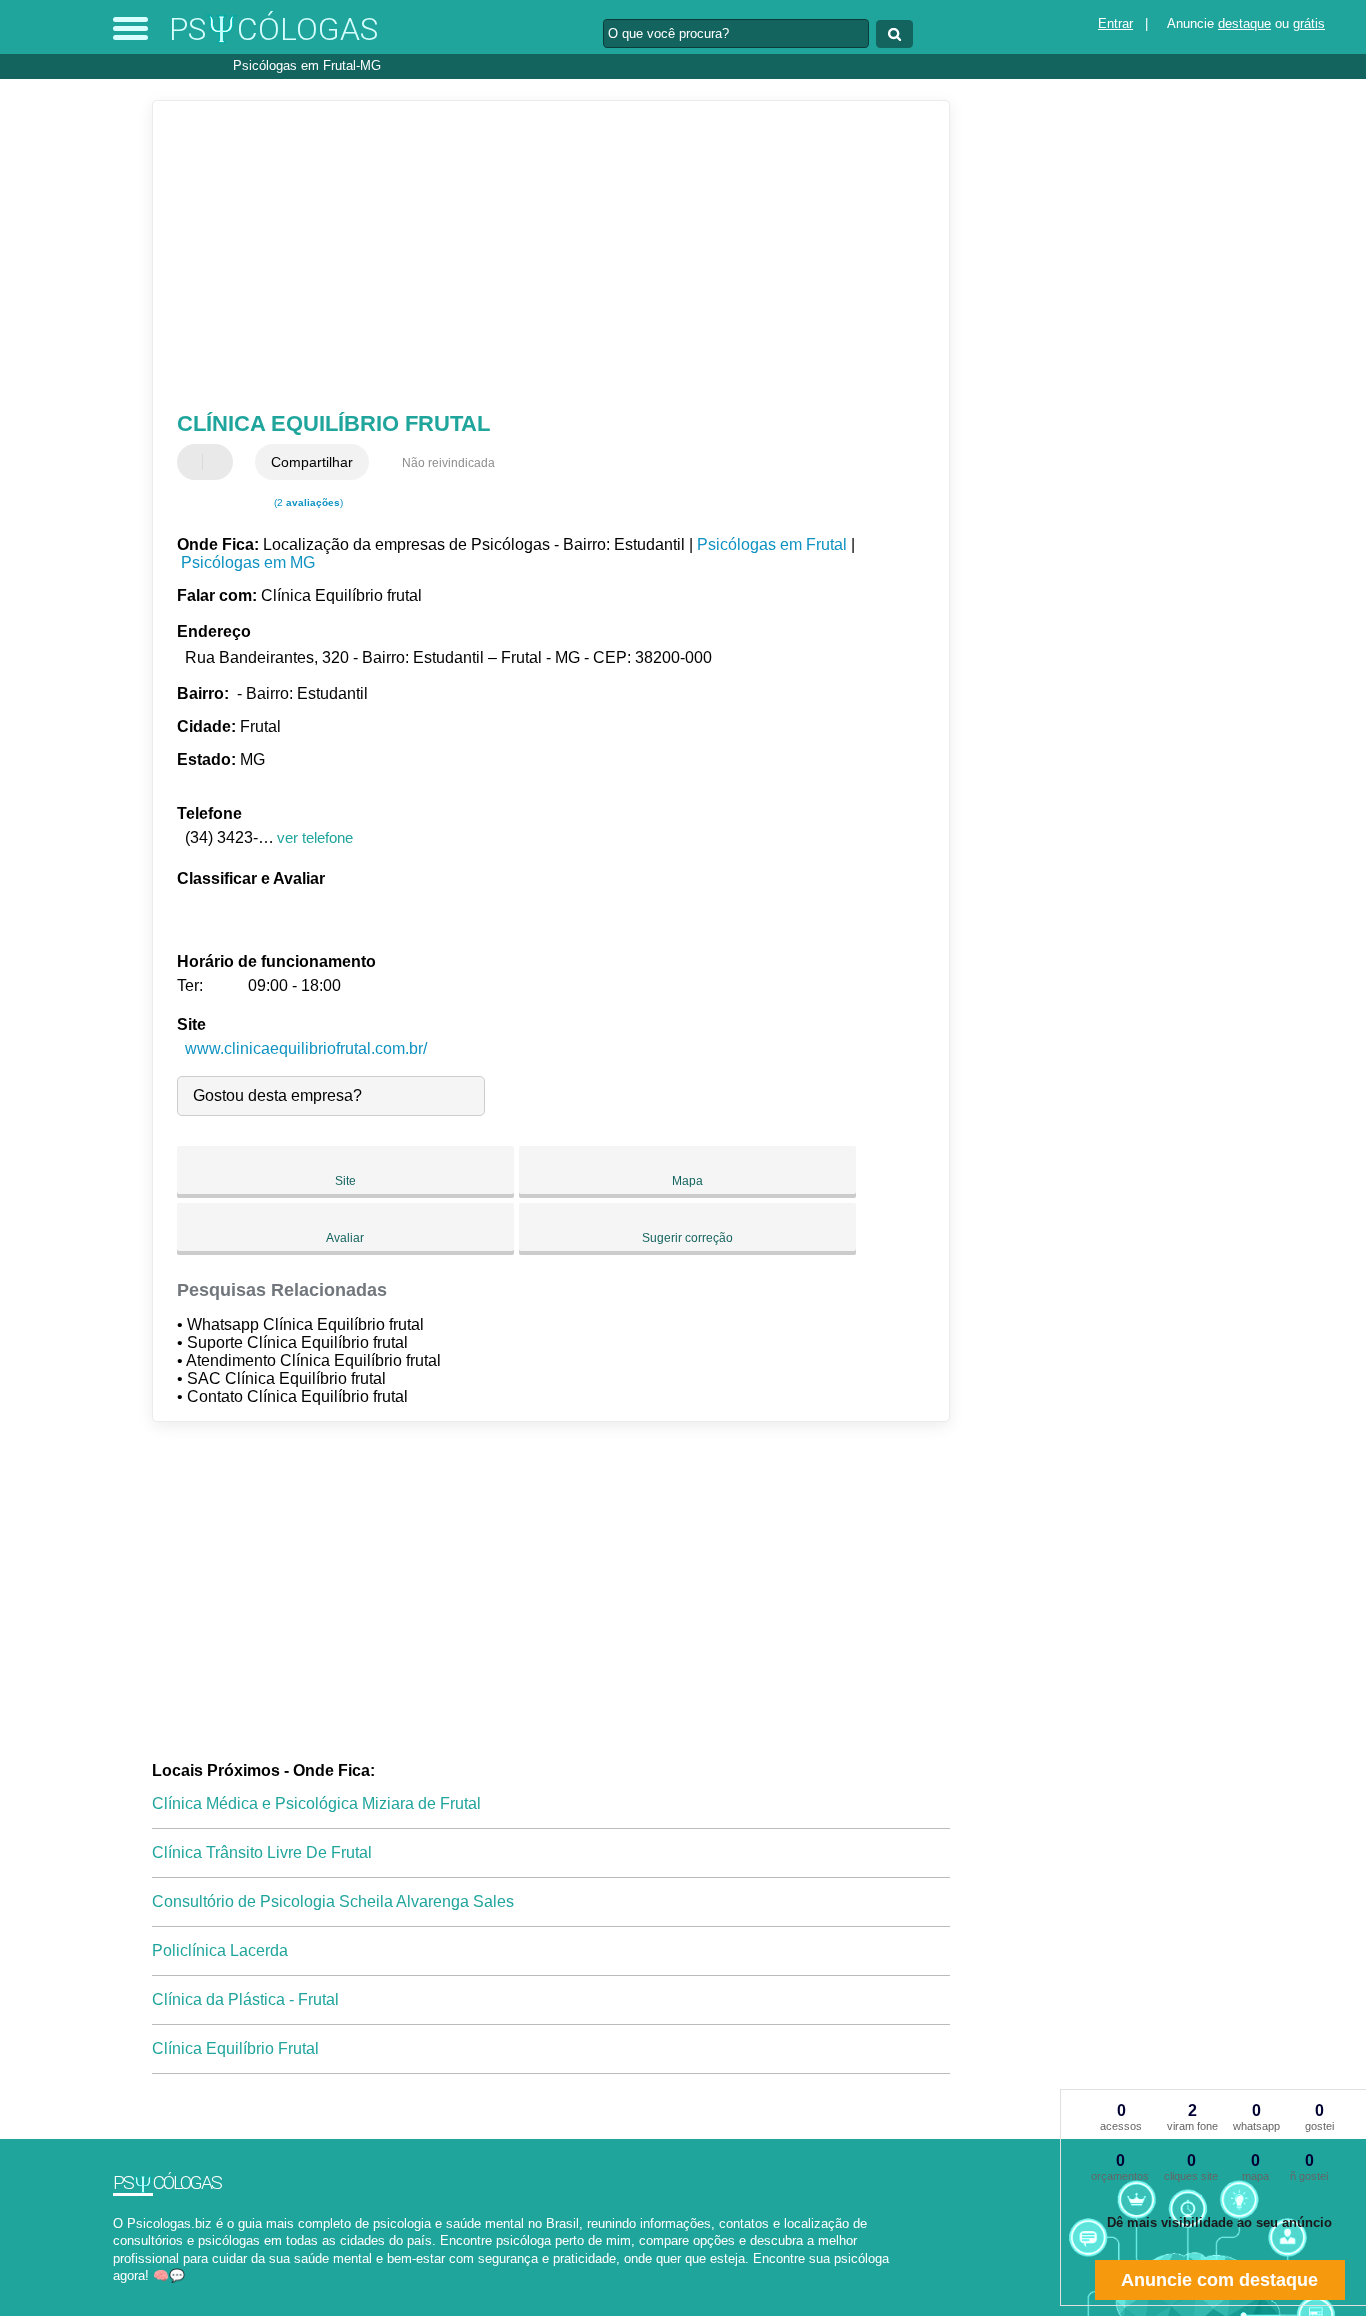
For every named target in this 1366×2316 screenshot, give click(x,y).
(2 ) (307, 502)
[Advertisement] (537, 256)
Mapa (687, 1181)
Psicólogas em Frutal (772, 544)
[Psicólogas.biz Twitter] (126, 2292)
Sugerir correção (687, 1238)
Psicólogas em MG (248, 562)
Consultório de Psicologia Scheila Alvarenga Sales (333, 1901)
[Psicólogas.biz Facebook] (117, 2292)
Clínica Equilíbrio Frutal (235, 2048)
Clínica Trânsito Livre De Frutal (262, 1852)
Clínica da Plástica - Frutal (245, 1999)
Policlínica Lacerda (220, 1950)
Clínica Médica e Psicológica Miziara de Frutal (316, 1803)
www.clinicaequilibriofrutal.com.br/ (306, 1048)
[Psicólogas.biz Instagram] (135, 2292)
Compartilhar (312, 462)
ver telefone (315, 837)
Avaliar (345, 1238)
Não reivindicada (448, 463)
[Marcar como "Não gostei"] (220, 462)
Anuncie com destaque (1219, 2280)
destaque (1244, 23)
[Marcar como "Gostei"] (195, 462)
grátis (1309, 23)
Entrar (1115, 23)
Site (345, 1181)
